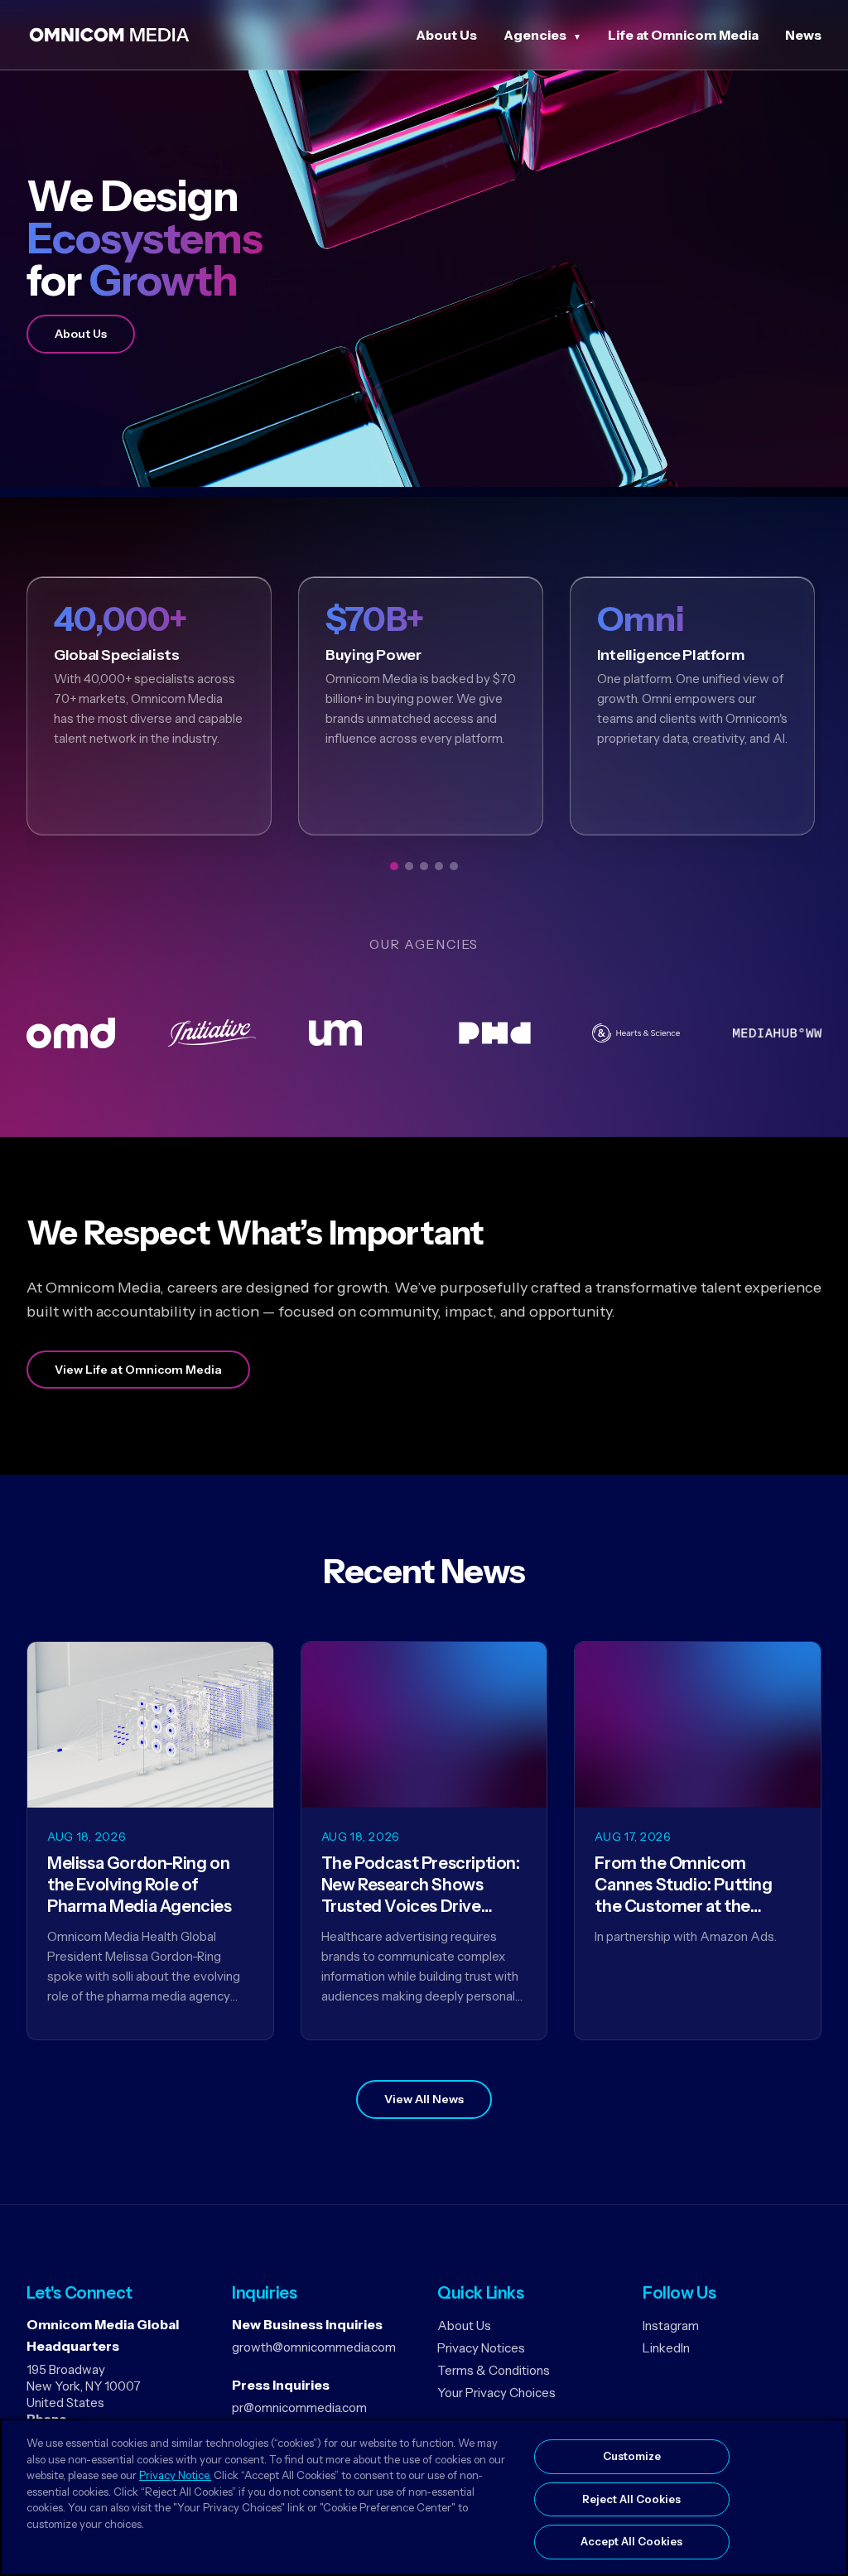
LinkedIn (666, 2348)
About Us (446, 35)
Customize (632, 2456)
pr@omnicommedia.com (299, 2407)
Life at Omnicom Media (683, 35)
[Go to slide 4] (439, 866)
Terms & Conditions (494, 2370)
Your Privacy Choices (496, 2393)
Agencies (535, 35)
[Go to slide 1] (394, 866)
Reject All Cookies (631, 2499)
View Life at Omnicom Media (138, 1370)
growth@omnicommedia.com (314, 2347)
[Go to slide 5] (454, 866)
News (803, 35)
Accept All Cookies (631, 2541)
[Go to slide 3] (424, 866)
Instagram (671, 2326)
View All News (424, 2099)
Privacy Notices (481, 2348)
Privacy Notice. (175, 2475)
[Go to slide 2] (409, 866)
